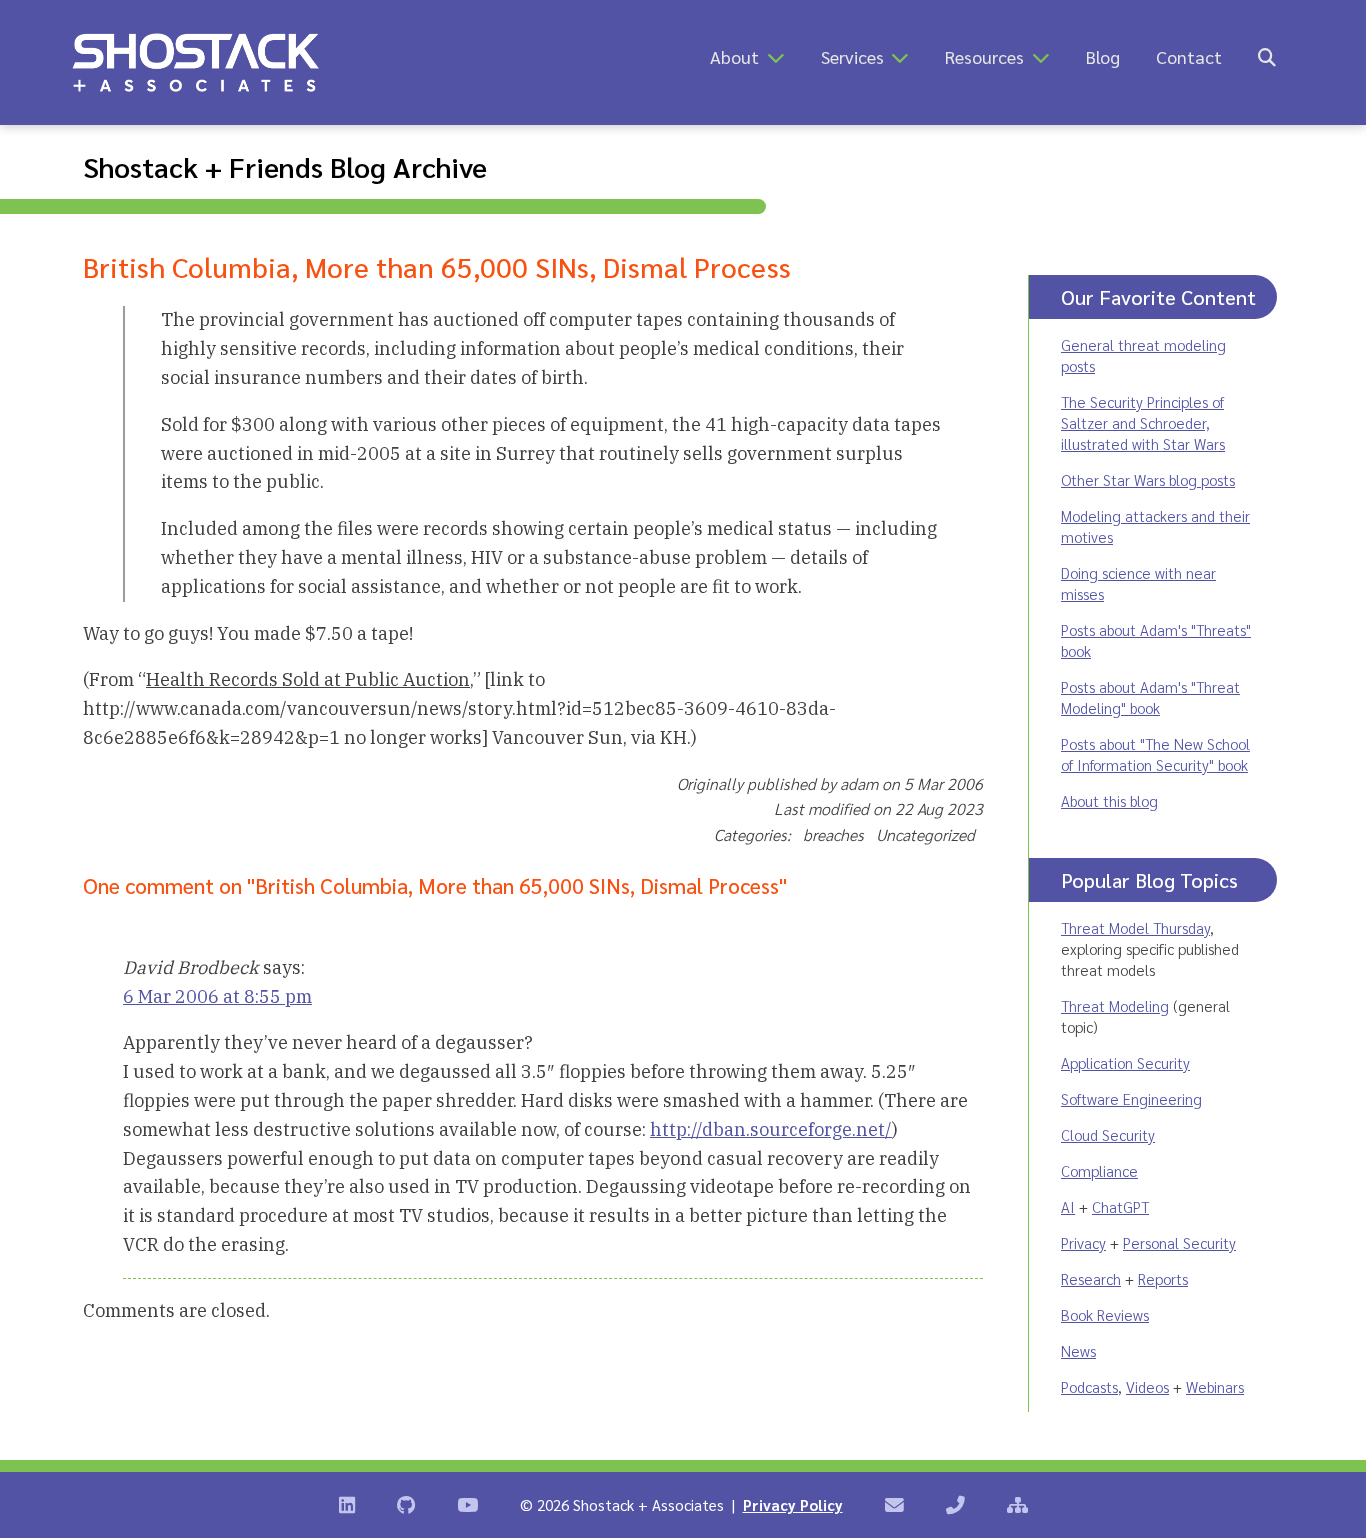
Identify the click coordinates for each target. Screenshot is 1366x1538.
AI (1068, 1206)
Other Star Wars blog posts (1148, 479)
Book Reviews (1105, 1314)
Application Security (1125, 1062)
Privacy (1083, 1242)
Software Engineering (1131, 1098)
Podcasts (1089, 1386)
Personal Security (1179, 1242)
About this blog (1109, 800)
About (734, 56)
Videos (1147, 1386)
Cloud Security (1108, 1134)
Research (1091, 1278)
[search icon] (1267, 56)
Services (852, 56)
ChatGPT (1120, 1206)
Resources (984, 56)
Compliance (1099, 1170)
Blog (1103, 56)
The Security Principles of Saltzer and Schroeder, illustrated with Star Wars (1143, 422)
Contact (1189, 56)
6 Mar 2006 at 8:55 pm (217, 996)
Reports (1163, 1278)
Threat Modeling (1115, 1005)
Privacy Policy (793, 1504)
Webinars (1215, 1386)
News (1078, 1350)
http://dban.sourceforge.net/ (771, 1129)
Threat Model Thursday (1135, 927)
